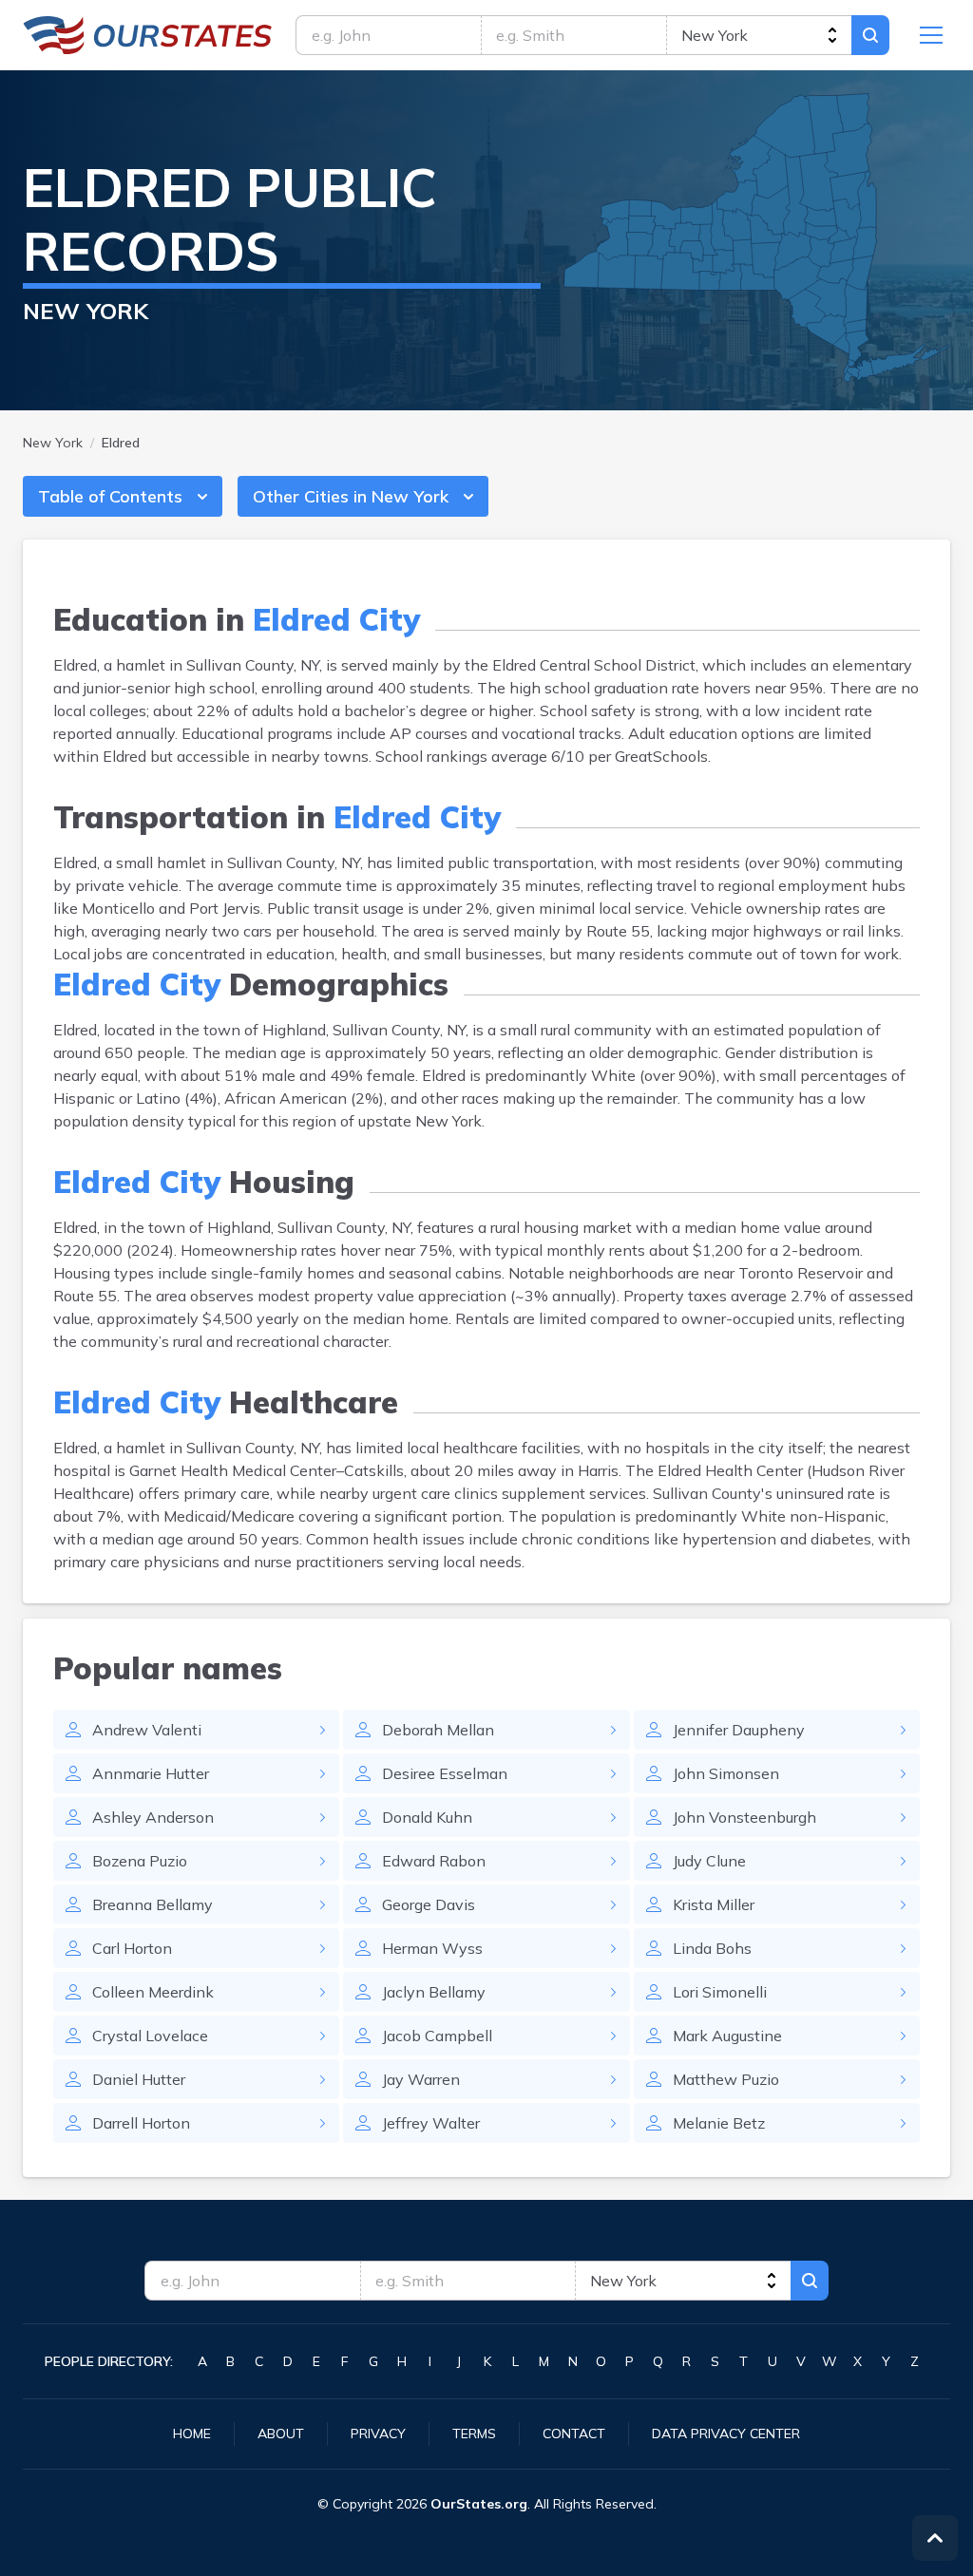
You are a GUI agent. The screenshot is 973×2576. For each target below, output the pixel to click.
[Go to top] (935, 2538)
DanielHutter (139, 2079)
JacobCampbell (437, 2036)
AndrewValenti (147, 1730)
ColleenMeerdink (153, 1992)
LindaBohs (712, 1948)
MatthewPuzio (726, 2079)
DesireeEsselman (445, 1773)
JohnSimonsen (726, 1773)
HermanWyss (432, 1948)
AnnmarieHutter (151, 1773)
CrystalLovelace (150, 2036)
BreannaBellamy (153, 1904)
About (281, 2434)
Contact (574, 2434)
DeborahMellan (438, 1730)
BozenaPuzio (140, 1861)
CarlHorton (132, 1948)
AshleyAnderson (153, 1817)
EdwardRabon (434, 1861)
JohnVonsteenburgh (744, 1817)
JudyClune (709, 1861)
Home (192, 2434)
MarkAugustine (727, 2036)
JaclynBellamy (434, 1992)
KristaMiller (714, 1904)
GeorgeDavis (429, 1904)
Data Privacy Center (726, 2434)
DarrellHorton (141, 2123)
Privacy (378, 2434)
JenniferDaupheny (739, 1730)
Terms (474, 2434)
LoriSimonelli (720, 1992)
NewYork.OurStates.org (148, 35)
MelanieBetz (719, 2123)
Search (870, 35)
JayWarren (421, 2079)
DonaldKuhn (427, 1817)
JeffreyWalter (431, 2123)
